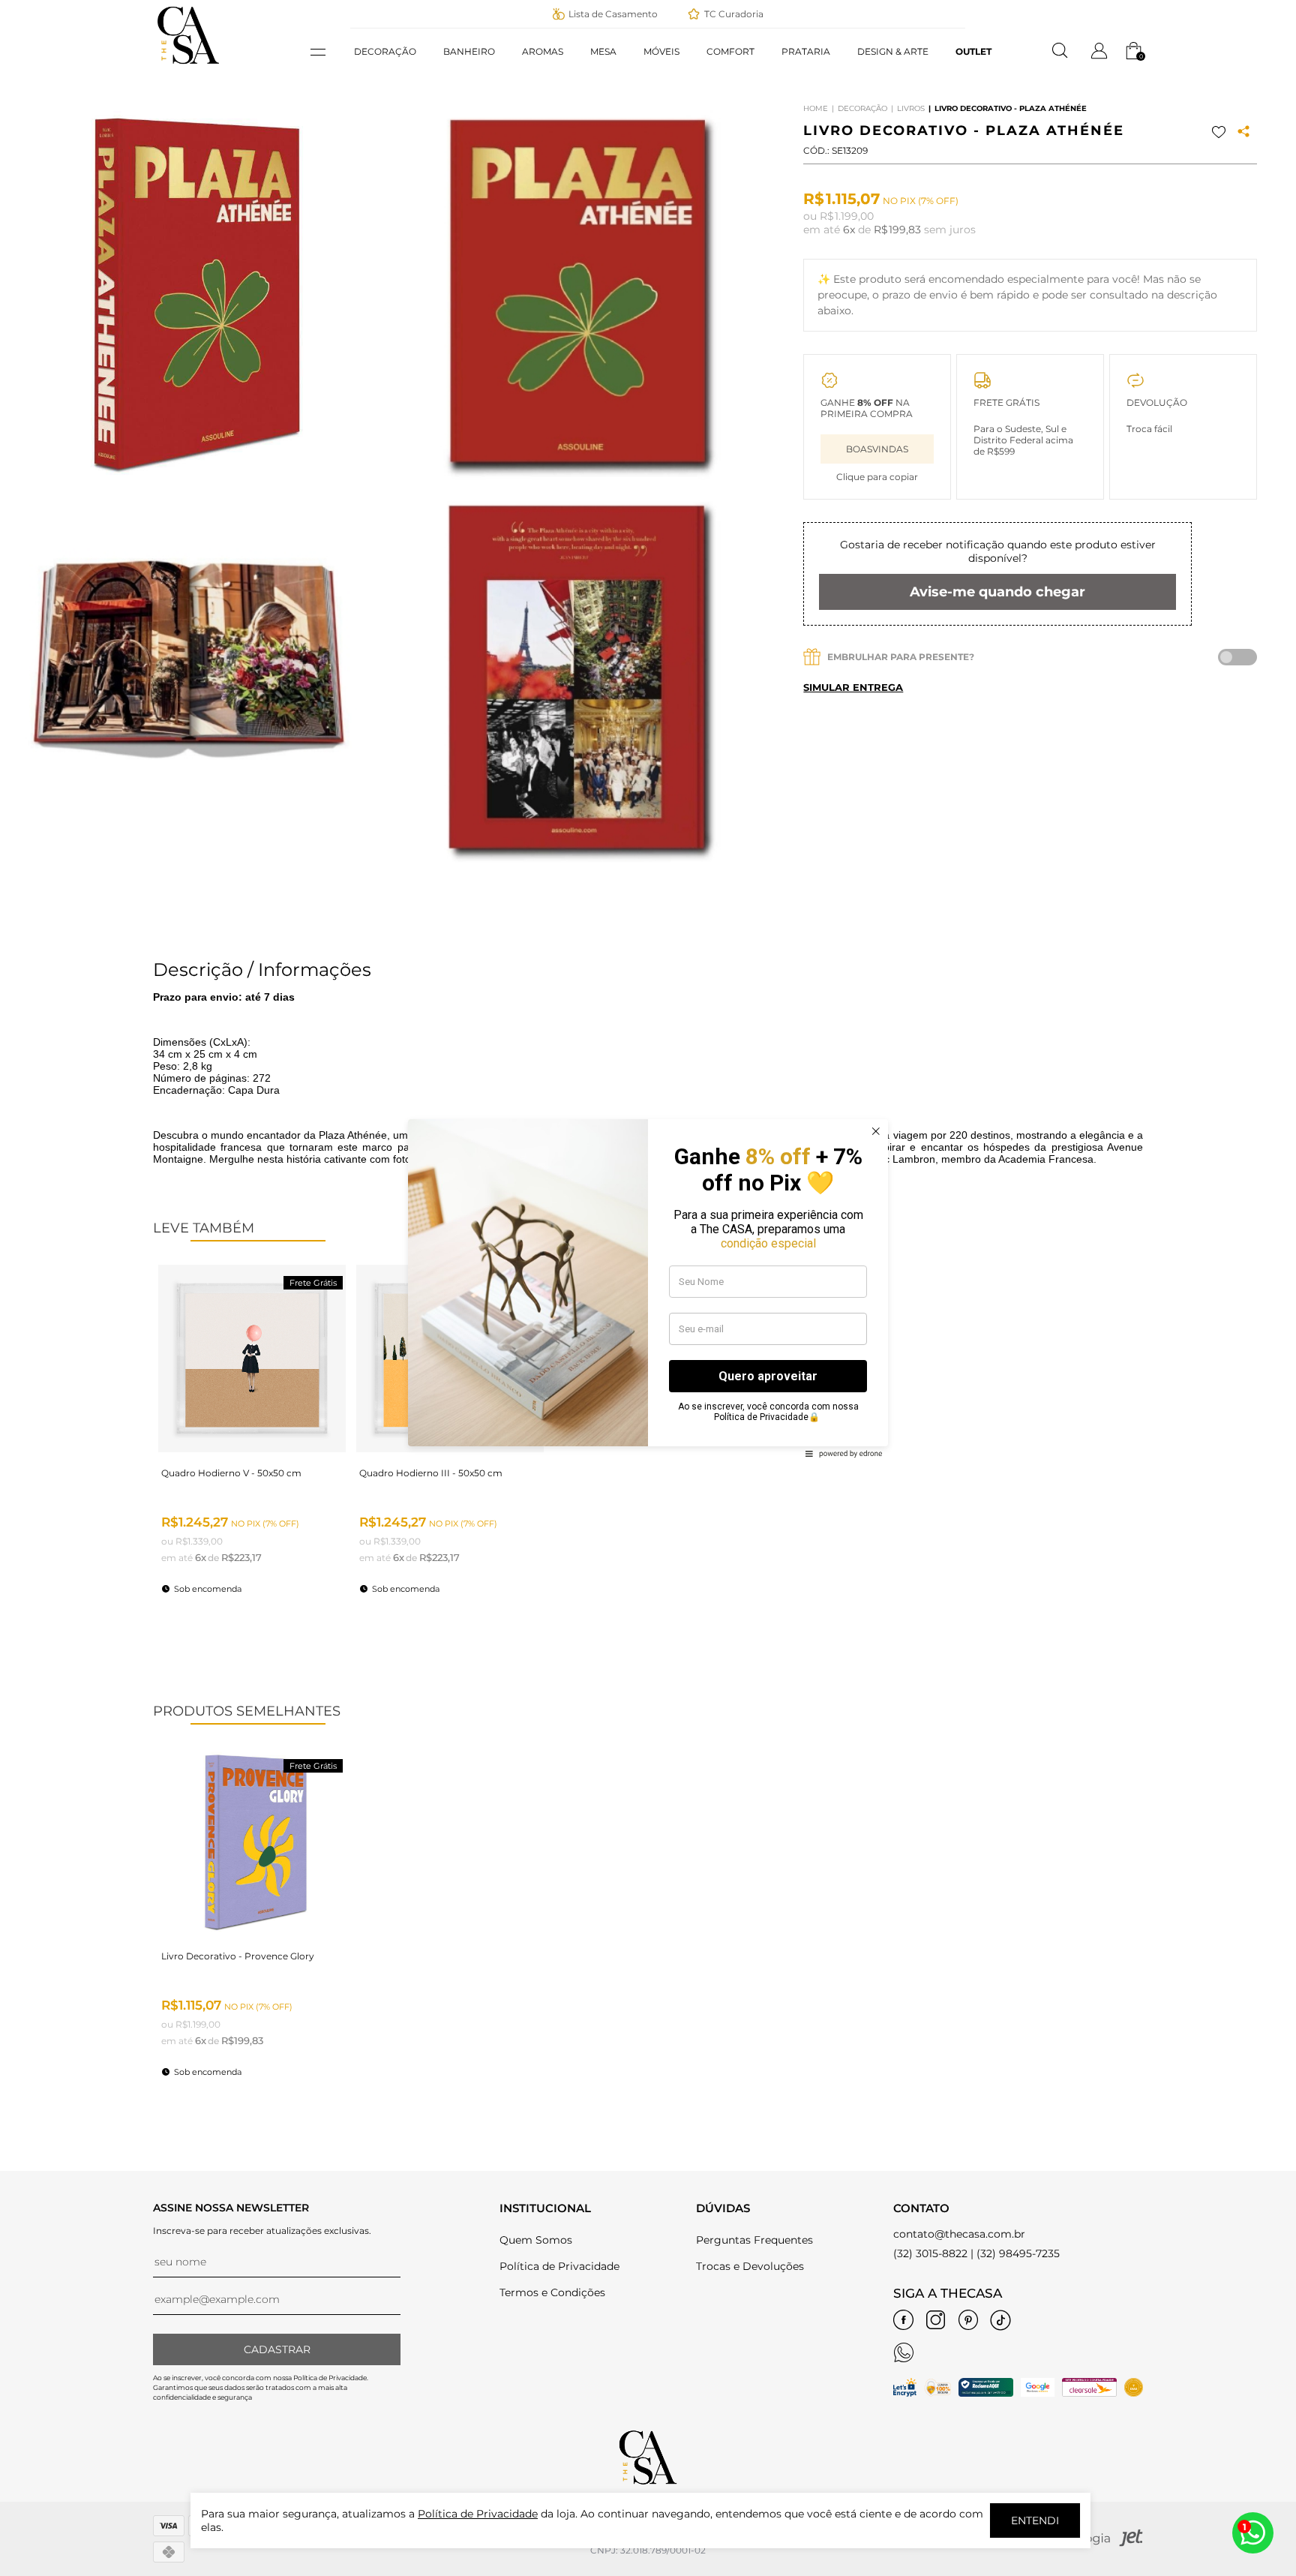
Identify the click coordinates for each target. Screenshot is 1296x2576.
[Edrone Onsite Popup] (648, 1288)
